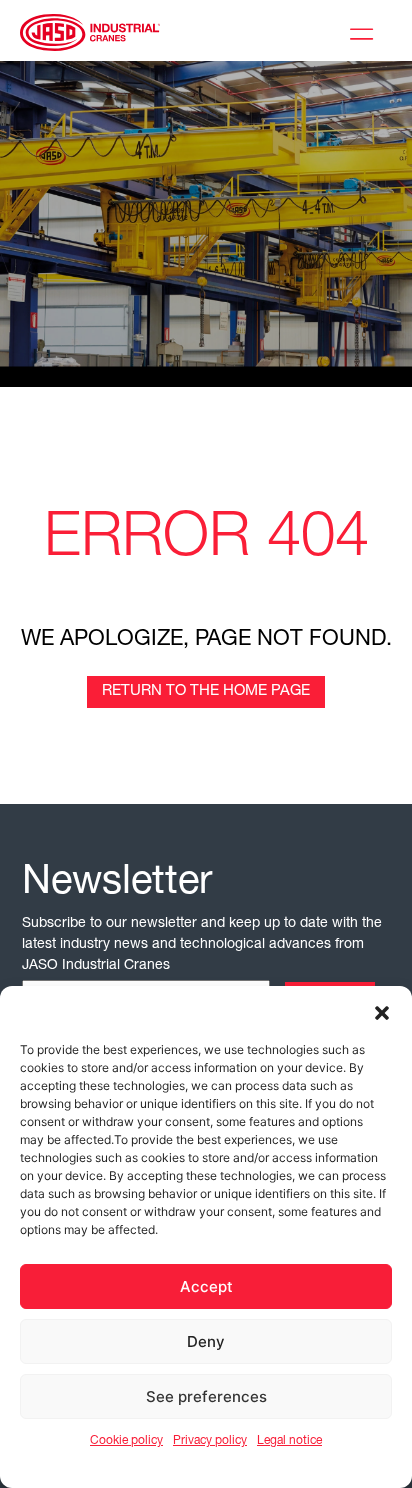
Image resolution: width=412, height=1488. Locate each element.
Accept (206, 1286)
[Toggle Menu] (366, 31)
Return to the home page (206, 691)
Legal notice (289, 1441)
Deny (206, 1341)
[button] (382, 1011)
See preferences (206, 1396)
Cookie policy (126, 1441)
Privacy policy (210, 1441)
